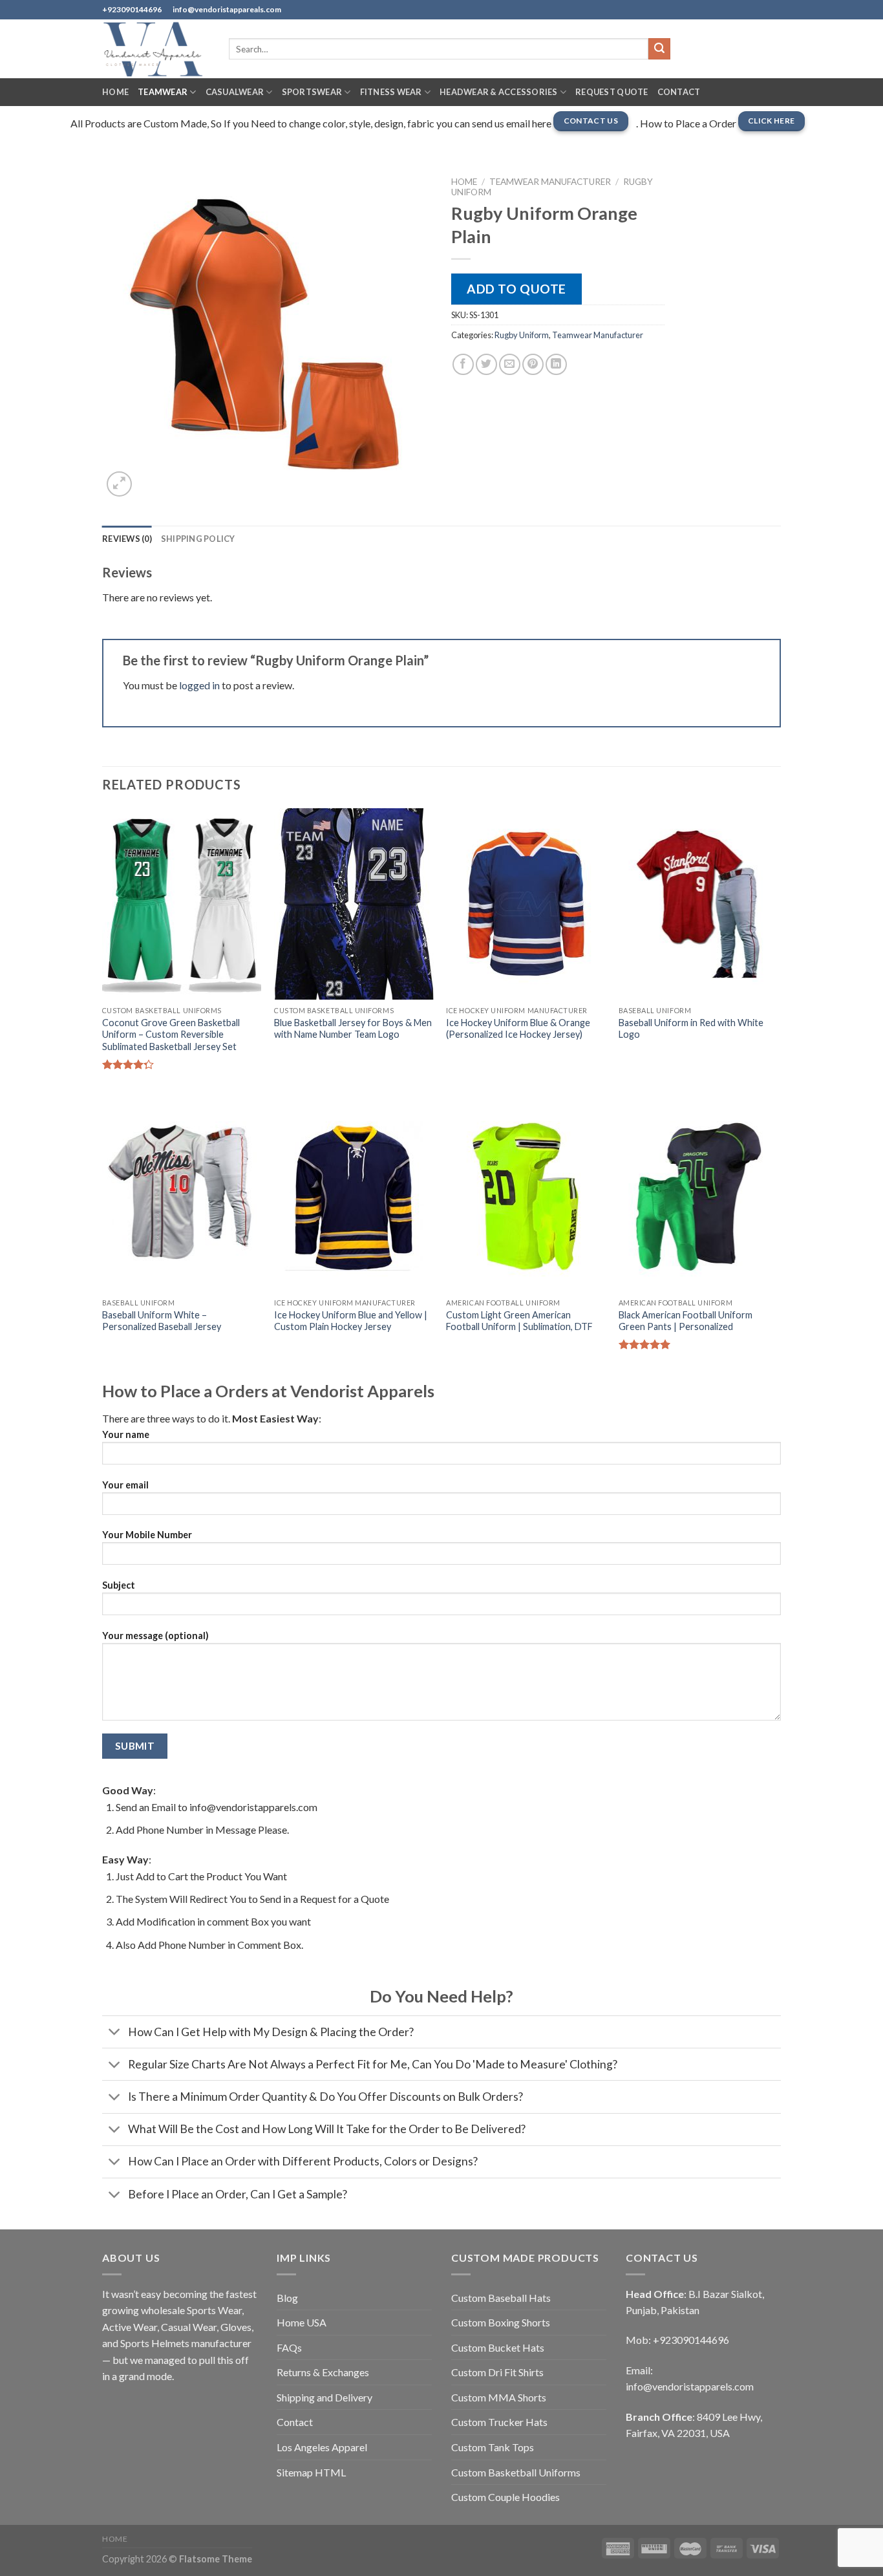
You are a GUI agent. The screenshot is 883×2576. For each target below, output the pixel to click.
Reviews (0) (127, 539)
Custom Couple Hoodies (505, 2497)
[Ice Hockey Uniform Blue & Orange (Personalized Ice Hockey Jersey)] (526, 904)
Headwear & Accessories (499, 92)
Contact (679, 92)
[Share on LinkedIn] (556, 364)
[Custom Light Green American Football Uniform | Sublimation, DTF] (526, 1196)
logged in (199, 685)
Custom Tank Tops (493, 2447)
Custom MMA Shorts (499, 2397)
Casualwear (235, 92)
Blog (287, 2298)
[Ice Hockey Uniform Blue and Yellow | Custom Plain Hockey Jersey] (354, 1196)
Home (115, 92)
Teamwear (163, 92)
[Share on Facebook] (463, 364)
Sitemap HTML (311, 2472)
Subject (119, 1585)
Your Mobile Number (147, 1535)
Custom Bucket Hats (498, 2347)
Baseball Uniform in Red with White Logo (691, 1029)
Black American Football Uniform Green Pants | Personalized (686, 1321)
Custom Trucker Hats (499, 2422)
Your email (125, 1485)
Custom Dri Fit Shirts (497, 2372)
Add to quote (516, 289)
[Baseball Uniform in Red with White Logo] (698, 904)
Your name (126, 1434)
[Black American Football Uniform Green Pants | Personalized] (698, 1196)
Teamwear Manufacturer (550, 182)
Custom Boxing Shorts (501, 2322)
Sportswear (312, 92)
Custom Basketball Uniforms (516, 2472)
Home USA (302, 2322)
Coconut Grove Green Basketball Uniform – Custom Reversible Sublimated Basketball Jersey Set (171, 1035)
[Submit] (659, 49)
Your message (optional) (155, 1636)
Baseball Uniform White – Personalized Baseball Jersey (162, 1321)
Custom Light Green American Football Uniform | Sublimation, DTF (519, 1321)
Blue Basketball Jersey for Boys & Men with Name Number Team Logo (353, 1029)
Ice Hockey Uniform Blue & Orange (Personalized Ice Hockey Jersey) (518, 1029)
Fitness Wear (391, 92)
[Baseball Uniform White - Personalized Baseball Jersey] (182, 1196)
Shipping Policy (198, 539)
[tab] (127, 539)
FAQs (289, 2347)
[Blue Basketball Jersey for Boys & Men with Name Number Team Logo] (354, 904)
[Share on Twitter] (486, 364)
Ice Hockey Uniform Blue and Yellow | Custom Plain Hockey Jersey (351, 1321)
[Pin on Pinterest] (533, 364)
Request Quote (612, 92)
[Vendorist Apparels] (156, 49)
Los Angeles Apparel (322, 2447)
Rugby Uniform (522, 335)
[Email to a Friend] (510, 364)
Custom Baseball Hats (501, 2298)
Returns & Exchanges (323, 2372)
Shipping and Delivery (324, 2397)
